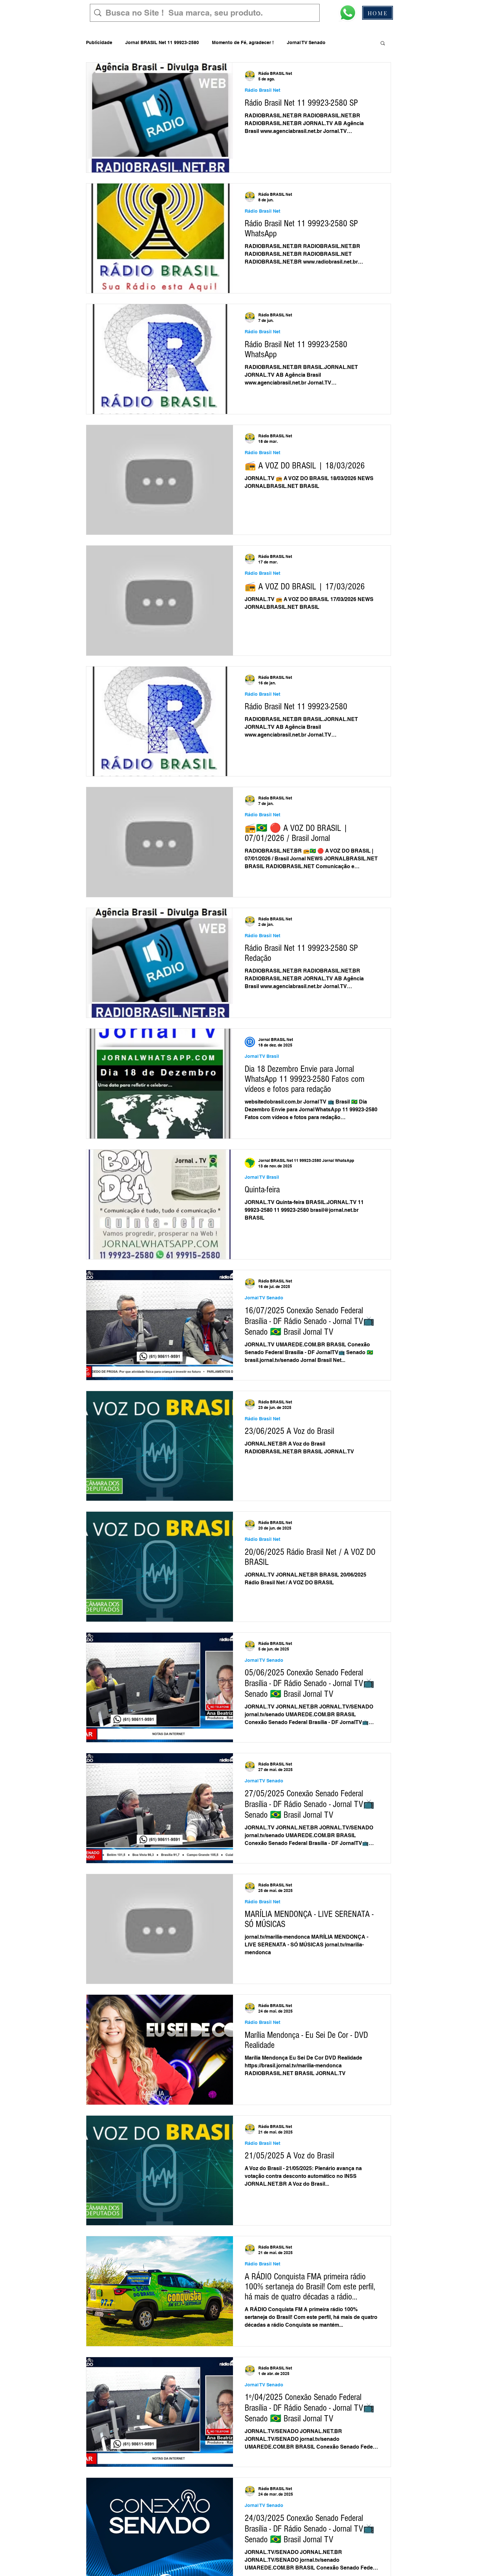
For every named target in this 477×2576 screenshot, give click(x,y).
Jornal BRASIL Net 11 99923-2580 (162, 42)
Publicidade (99, 42)
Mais (344, 42)
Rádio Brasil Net (263, 90)
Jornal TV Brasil (262, 1056)
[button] (383, 44)
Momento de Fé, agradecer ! (243, 42)
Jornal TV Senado (306, 42)
